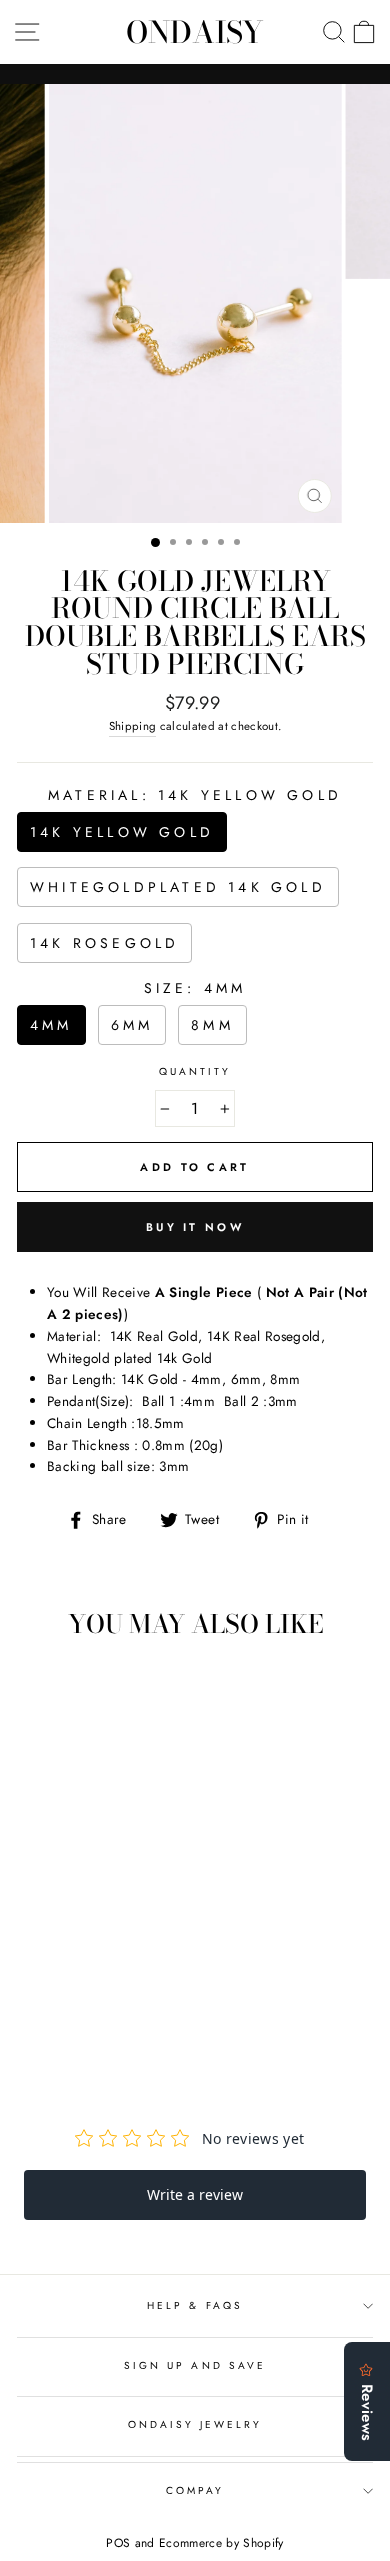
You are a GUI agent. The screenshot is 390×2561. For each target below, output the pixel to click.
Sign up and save (195, 2365)
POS (118, 2543)
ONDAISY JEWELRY (195, 2424)
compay (195, 2490)
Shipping (133, 726)
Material (195, 795)
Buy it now (195, 1227)
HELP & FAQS (195, 2305)
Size (195, 988)
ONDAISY (195, 32)
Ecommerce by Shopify (221, 2543)
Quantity (195, 1071)
